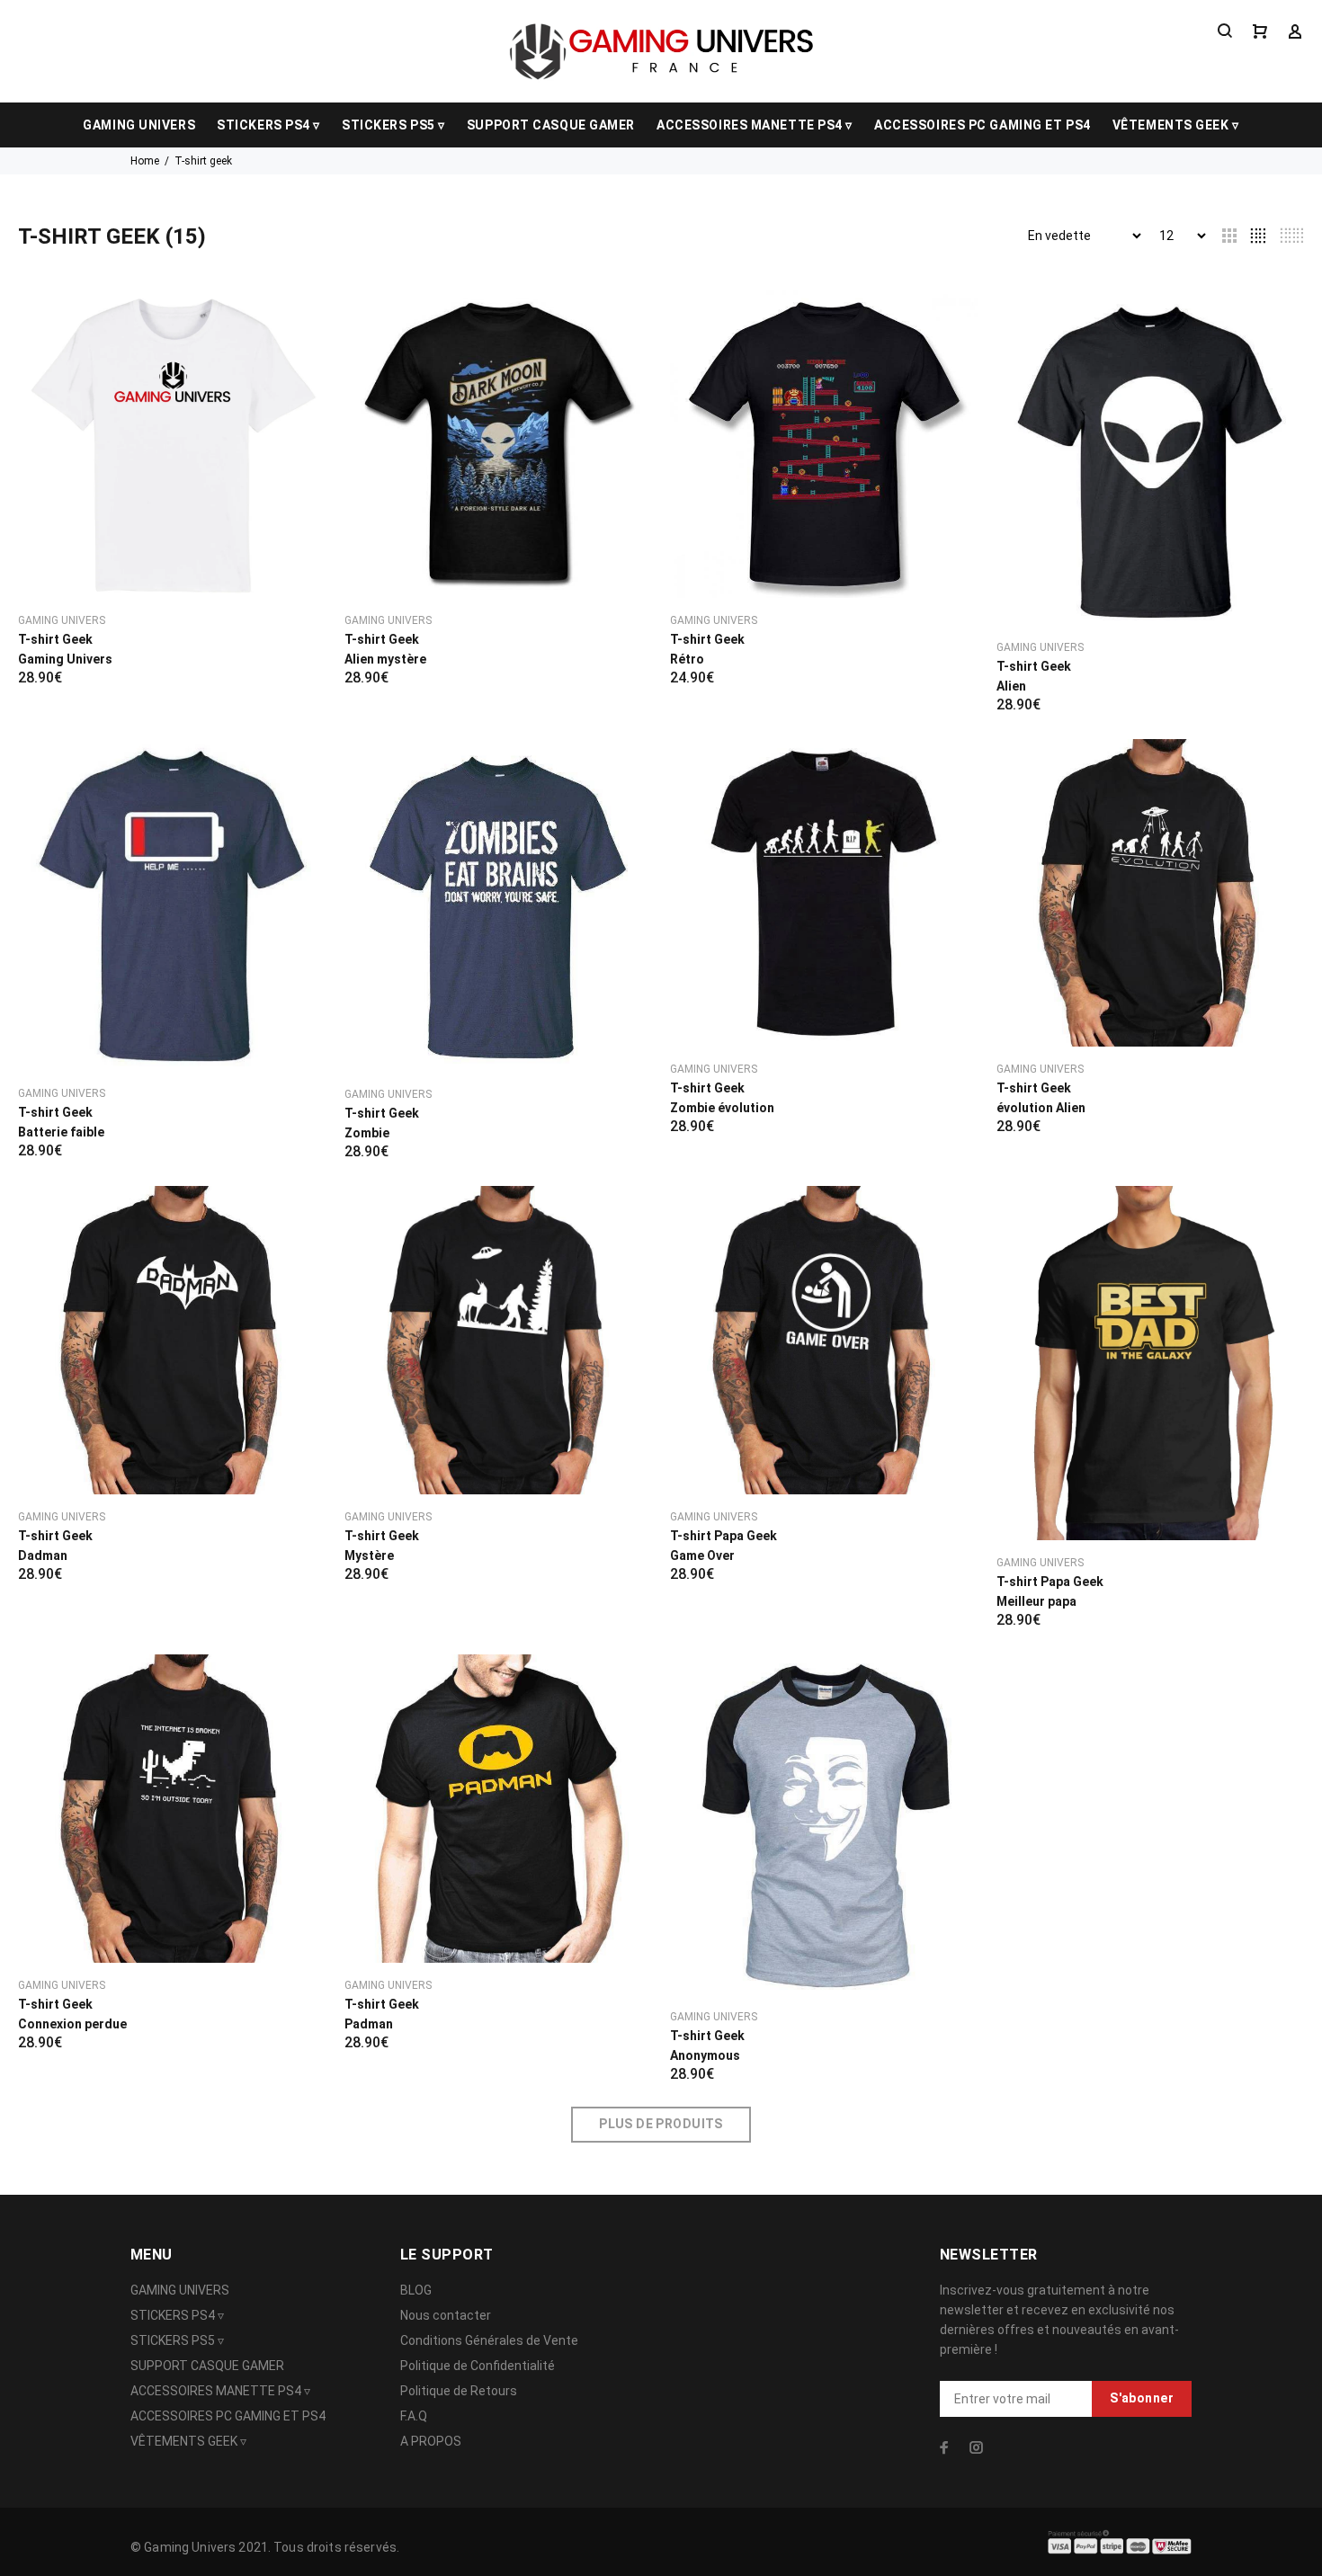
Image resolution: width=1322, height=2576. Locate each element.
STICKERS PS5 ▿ (393, 125)
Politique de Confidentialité (478, 2366)
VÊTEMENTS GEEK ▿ (1176, 125)
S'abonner (1142, 2398)
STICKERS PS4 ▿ (268, 125)
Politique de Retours (459, 2391)
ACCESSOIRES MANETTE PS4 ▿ (755, 125)
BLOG (416, 2290)
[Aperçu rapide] (297, 320)
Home (145, 161)
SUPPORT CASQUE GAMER (551, 125)
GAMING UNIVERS (139, 125)
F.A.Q (414, 2416)
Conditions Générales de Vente (489, 2340)
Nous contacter (446, 2315)
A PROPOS (431, 2441)
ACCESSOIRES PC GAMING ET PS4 (983, 125)
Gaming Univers (62, 620)
